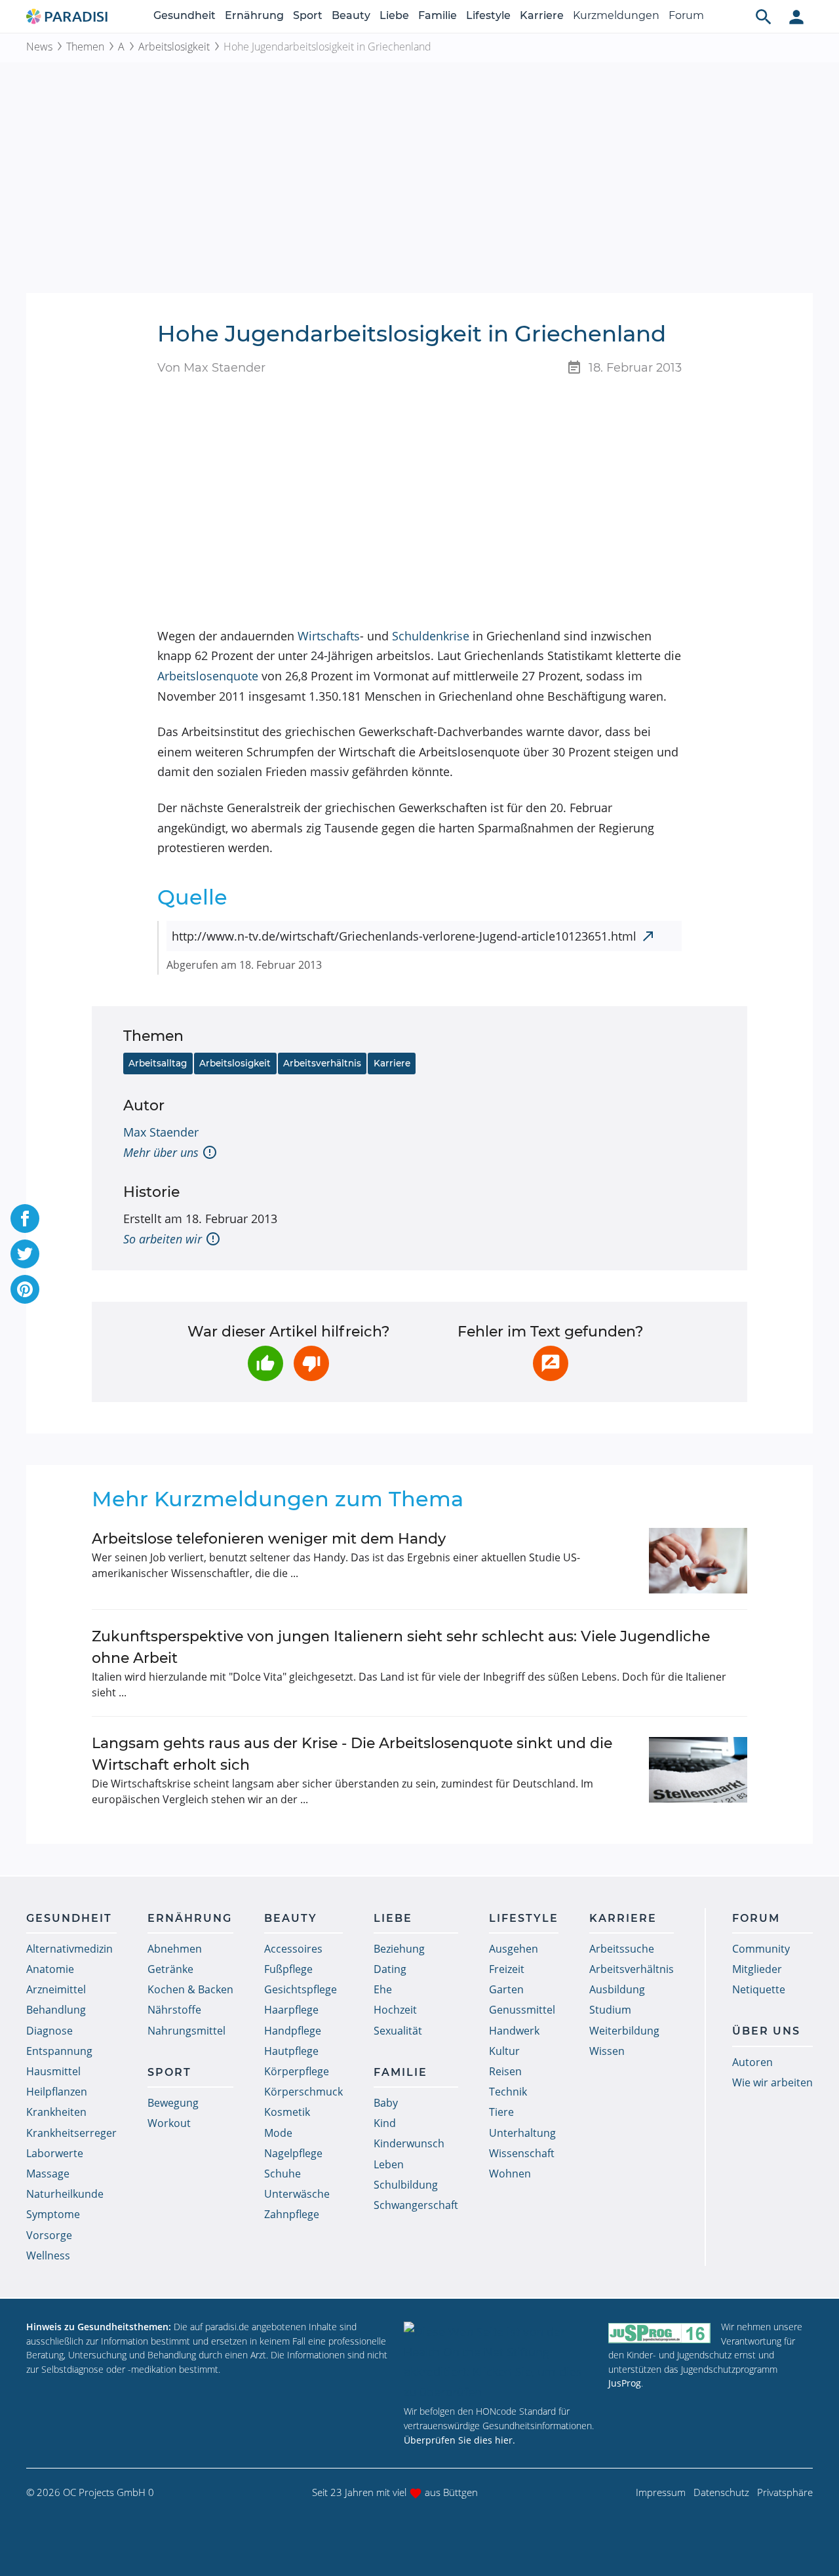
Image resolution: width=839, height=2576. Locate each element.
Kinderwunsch (409, 2143)
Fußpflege (288, 1969)
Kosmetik (287, 2112)
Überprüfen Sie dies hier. (459, 2440)
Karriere (542, 15)
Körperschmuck (303, 2092)
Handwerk (514, 2031)
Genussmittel (522, 2010)
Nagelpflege (293, 2153)
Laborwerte (55, 2153)
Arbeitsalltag (158, 1063)
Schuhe (283, 2174)
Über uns (766, 2031)
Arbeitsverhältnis (322, 1063)
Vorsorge (49, 2235)
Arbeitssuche (622, 1949)
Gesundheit (185, 15)
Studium (610, 2010)
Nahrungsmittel (186, 2031)
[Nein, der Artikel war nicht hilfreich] (311, 1363)
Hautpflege (291, 2051)
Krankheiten (56, 2112)
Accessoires (293, 1949)
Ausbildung (617, 1989)
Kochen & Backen (190, 1989)
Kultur (504, 2051)
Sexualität (398, 2031)
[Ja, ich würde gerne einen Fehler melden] (551, 1363)
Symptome (53, 2214)
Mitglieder (757, 1969)
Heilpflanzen (57, 2092)
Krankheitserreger (71, 2133)
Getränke (170, 1969)
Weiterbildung (624, 2031)
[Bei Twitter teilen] (25, 1254)
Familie (438, 15)
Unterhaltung (522, 2133)
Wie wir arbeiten (772, 2082)
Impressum (661, 2492)
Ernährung (254, 15)
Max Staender (161, 1132)
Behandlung (56, 2010)
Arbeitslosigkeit (174, 47)
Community (761, 1949)
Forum (686, 15)
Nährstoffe (174, 2010)
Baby (386, 2103)
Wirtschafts (329, 636)
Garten (506, 1989)
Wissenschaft (522, 2153)
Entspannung (59, 2051)
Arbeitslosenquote (208, 676)
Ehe (383, 1989)
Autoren (752, 2062)
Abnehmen (175, 1949)
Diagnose (49, 2031)
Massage (48, 2174)
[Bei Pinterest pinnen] (25, 1289)
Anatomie (50, 1969)
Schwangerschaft (416, 2205)
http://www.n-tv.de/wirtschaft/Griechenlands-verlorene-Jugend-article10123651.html (404, 936)
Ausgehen (514, 1949)
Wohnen (510, 2174)
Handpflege (293, 2031)
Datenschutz (721, 2492)
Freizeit (507, 1969)
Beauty (351, 15)
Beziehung (399, 1949)
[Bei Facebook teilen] (25, 1219)
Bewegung (173, 2103)
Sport (308, 15)
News (39, 47)
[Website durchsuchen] (764, 16)
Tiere (501, 2112)
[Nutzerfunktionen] (796, 16)
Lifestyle (488, 15)
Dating (390, 1969)
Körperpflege (297, 2071)
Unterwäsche (297, 2194)
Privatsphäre (785, 2492)
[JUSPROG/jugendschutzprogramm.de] (659, 2332)
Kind (385, 2123)
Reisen (505, 2071)
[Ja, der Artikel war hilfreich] (265, 1363)
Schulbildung (406, 2185)
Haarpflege (291, 2010)
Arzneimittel (56, 1989)
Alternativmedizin (69, 1949)
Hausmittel (53, 2071)
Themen (85, 47)
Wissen (607, 2051)
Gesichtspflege (301, 1989)
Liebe (394, 15)
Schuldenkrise (431, 636)
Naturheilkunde (65, 2194)
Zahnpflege (292, 2214)
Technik (508, 2092)
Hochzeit (395, 2010)
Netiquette (759, 1989)
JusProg (625, 2383)
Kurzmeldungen (616, 15)
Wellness (48, 2255)
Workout (169, 2123)
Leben (389, 2164)
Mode (278, 2133)
